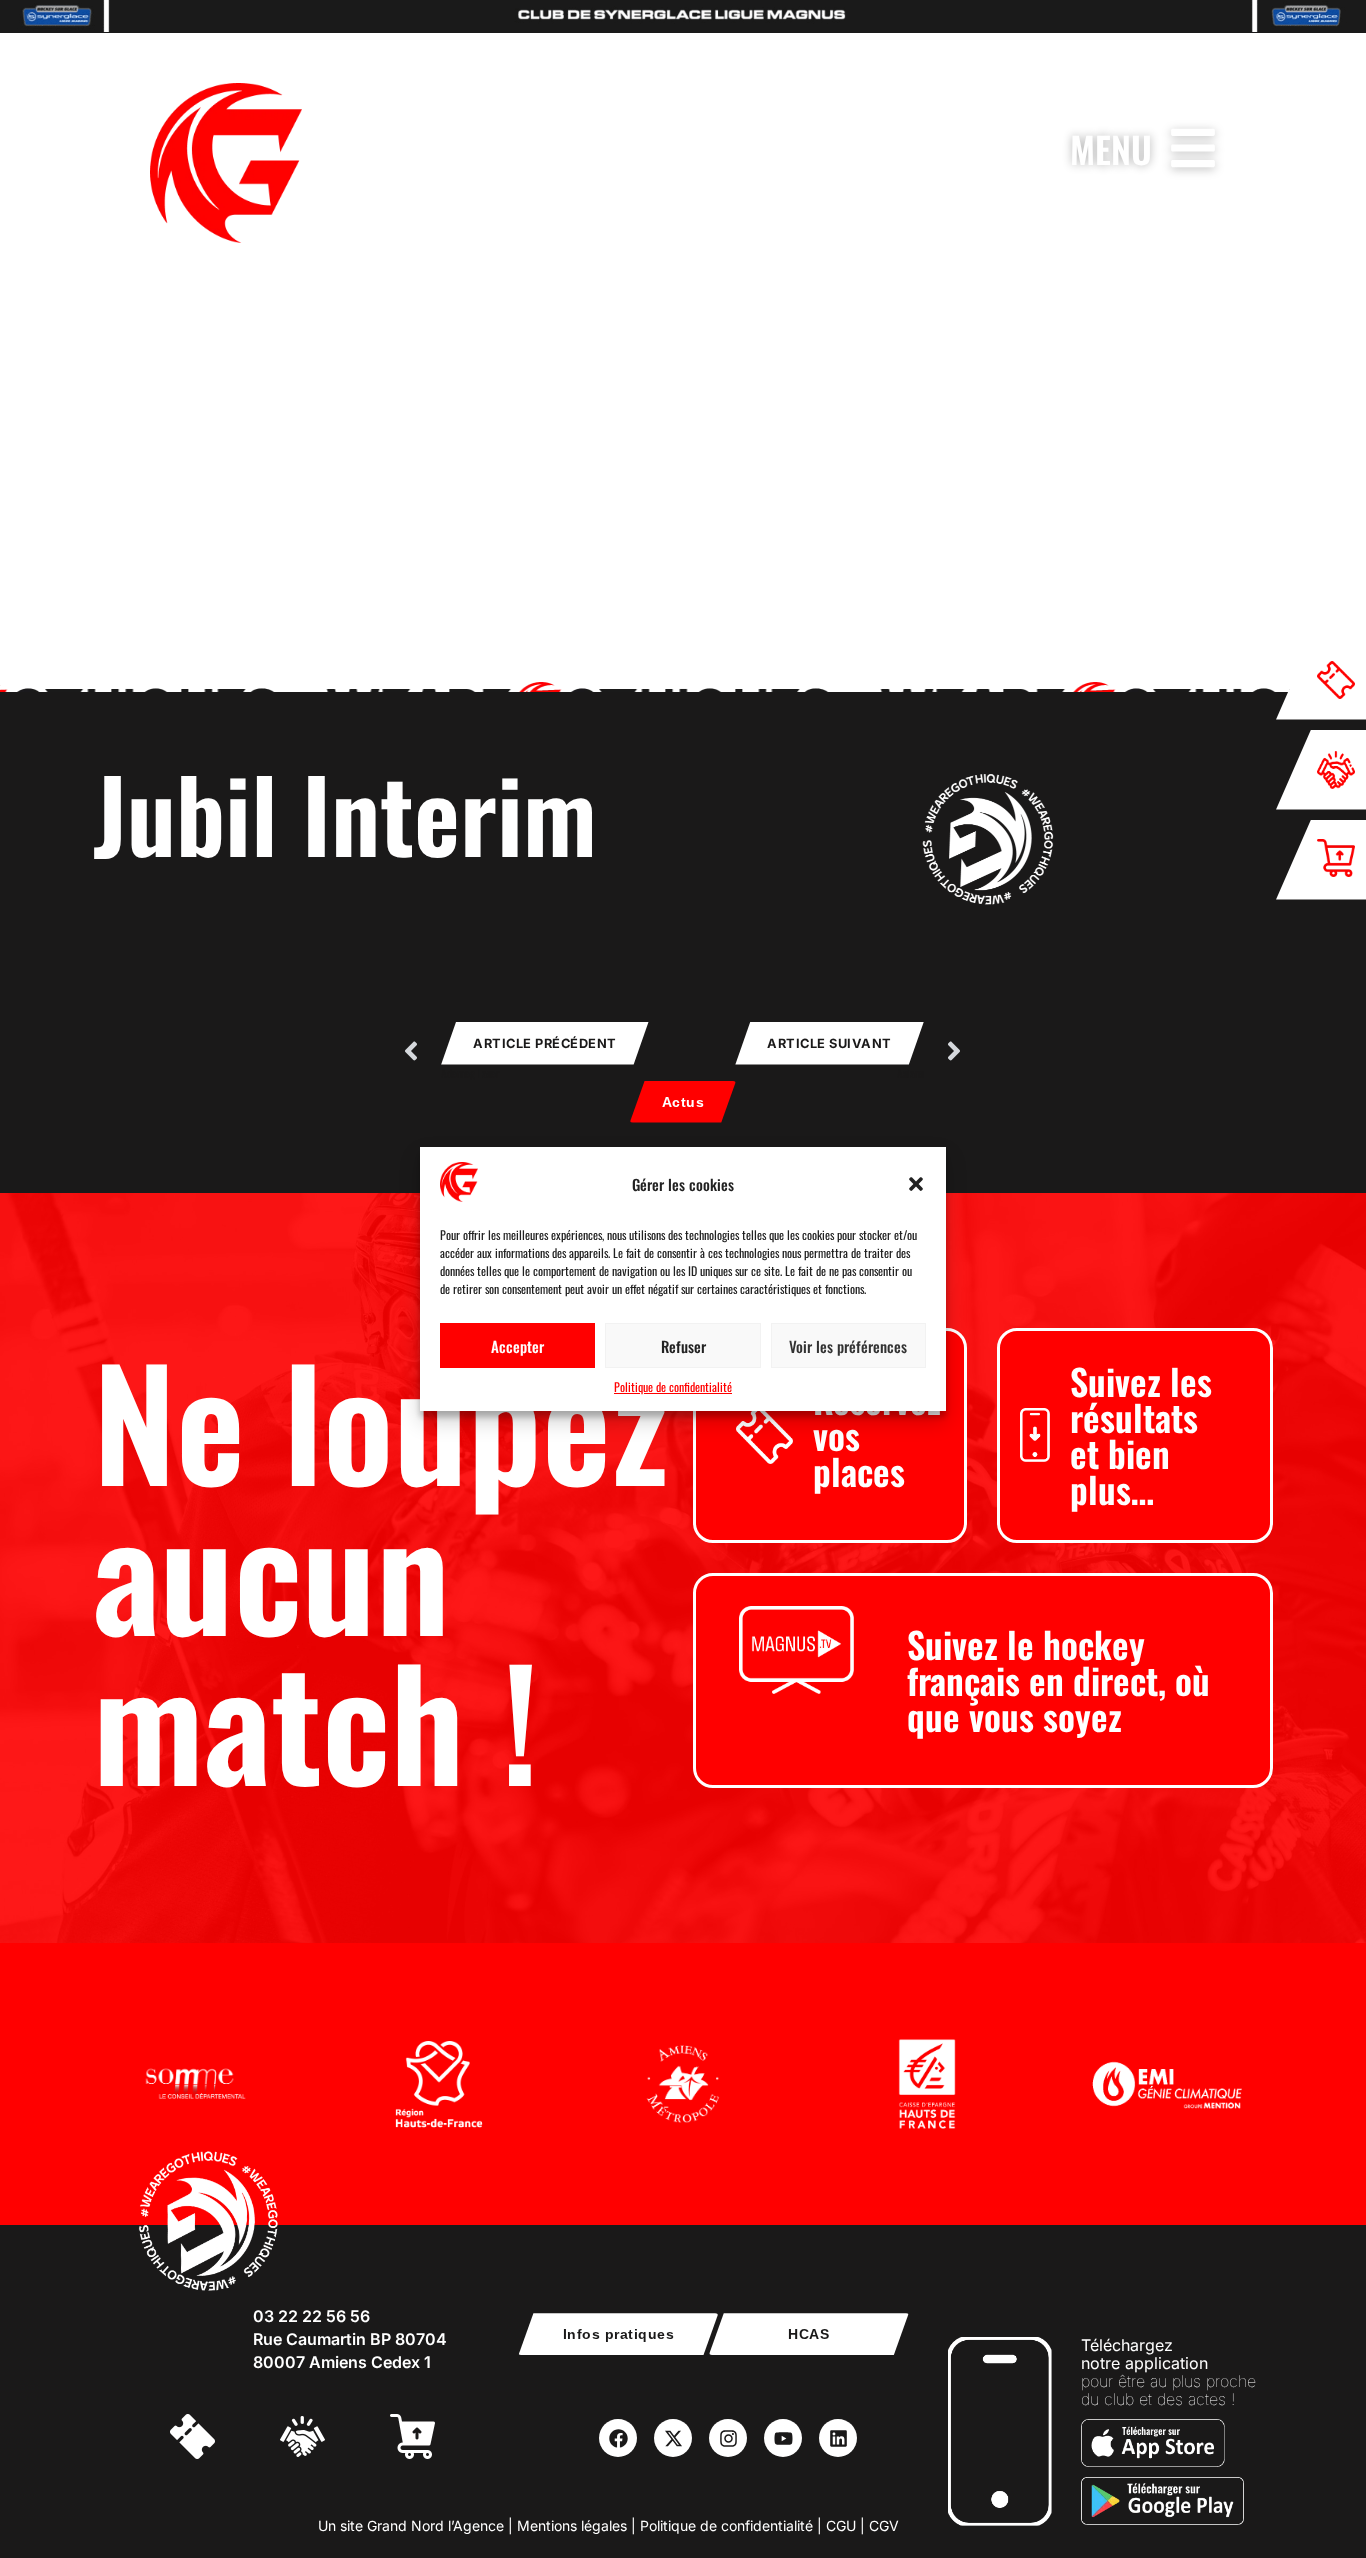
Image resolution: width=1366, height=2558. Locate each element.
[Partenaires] (325, 2438)
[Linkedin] (838, 2438)
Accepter (517, 1346)
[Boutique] (435, 2438)
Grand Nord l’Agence (435, 2525)
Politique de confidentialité (673, 1386)
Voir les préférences (848, 1346)
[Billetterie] (215, 2438)
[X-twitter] (673, 2438)
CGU (841, 2525)
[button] (916, 1184)
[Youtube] (783, 2438)
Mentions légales (572, 2525)
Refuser (683, 1346)
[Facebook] (618, 2438)
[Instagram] (728, 2438)
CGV (884, 2525)
